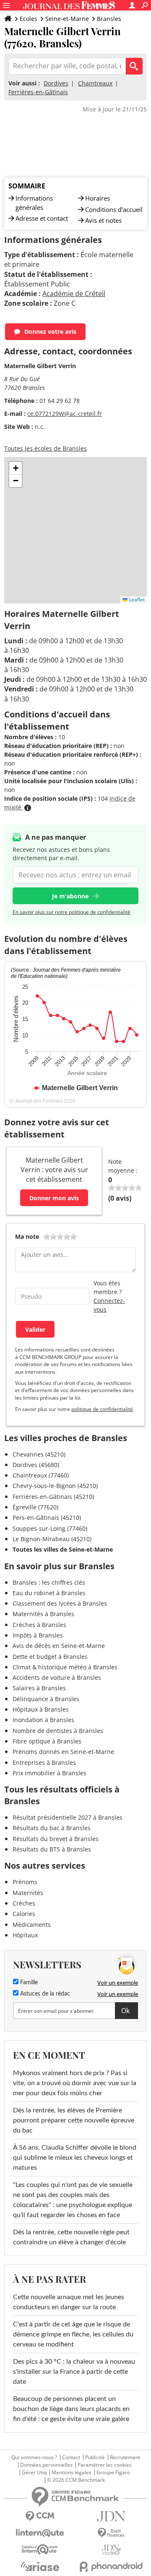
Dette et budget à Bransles (50, 1657)
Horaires (98, 198)
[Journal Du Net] (111, 2516)
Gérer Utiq (34, 2473)
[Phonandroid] (111, 2567)
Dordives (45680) (36, 1465)
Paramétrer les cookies (105, 2465)
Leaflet (136, 600)
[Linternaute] (40, 2533)
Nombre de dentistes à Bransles (58, 1731)
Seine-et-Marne (67, 19)
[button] (16, 468)
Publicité (95, 2457)
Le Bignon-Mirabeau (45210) (52, 1539)
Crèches (24, 1903)
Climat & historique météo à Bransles (65, 1667)
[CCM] (40, 2516)
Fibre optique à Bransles (47, 1741)
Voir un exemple (118, 1983)
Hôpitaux (25, 1935)
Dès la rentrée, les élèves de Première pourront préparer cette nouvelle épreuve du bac (74, 2120)
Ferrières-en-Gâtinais (38, 92)
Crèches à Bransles (39, 1625)
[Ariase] (40, 2566)
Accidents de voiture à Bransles (57, 1677)
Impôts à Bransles (38, 1635)
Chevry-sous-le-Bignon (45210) (55, 1486)
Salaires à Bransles (39, 1688)
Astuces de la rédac (44, 1994)
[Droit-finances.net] (111, 2533)
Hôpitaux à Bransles (41, 1709)
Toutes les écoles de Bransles (46, 448)
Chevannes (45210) (39, 1454)
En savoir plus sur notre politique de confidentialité (72, 912)
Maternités (28, 1893)
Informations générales (34, 203)
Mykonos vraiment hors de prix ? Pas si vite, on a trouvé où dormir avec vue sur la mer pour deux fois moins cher (75, 2083)
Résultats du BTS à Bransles (52, 1849)
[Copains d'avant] (40, 2549)
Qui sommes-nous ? (34, 2457)
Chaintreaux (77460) (41, 1475)
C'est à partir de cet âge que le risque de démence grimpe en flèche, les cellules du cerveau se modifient (73, 2334)
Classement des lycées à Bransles (60, 1603)
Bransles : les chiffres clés (49, 1582)
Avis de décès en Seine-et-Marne (59, 1646)
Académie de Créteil (74, 294)
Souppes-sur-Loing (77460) (50, 1528)
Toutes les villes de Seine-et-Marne (63, 1549)
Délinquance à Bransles (46, 1699)
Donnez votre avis (50, 331)
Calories (24, 1914)
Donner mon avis (54, 1198)
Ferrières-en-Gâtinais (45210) (53, 1497)
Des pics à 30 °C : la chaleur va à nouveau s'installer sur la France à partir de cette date (74, 2372)
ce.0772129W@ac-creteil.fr (65, 414)
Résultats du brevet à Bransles (56, 1839)
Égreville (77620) (35, 1507)
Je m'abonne (70, 896)
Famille (28, 1983)
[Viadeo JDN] (111, 2550)
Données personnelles (46, 2465)
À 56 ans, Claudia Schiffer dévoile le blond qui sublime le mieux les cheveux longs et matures (75, 2158)
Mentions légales (72, 2473)
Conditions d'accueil (114, 209)
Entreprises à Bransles (44, 1762)
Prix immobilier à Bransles (49, 1773)
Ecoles (29, 19)
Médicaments (32, 1925)
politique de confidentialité (102, 1409)
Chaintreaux (95, 83)
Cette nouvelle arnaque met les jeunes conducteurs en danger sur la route (69, 2302)
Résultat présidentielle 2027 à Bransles (68, 1817)
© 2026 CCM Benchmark (76, 2480)
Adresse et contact (42, 218)
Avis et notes (103, 220)
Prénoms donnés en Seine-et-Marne (63, 1752)
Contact (71, 2457)
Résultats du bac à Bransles (52, 1828)
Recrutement (125, 2457)
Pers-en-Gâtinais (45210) (47, 1517)
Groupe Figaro (113, 2473)
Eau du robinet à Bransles (49, 1593)
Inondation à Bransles (43, 1720)
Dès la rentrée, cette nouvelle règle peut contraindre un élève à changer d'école (71, 2237)
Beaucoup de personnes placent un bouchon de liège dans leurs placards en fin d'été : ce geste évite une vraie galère (71, 2409)
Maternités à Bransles (43, 1614)
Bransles (109, 19)
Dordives (56, 83)
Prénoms (25, 1882)
